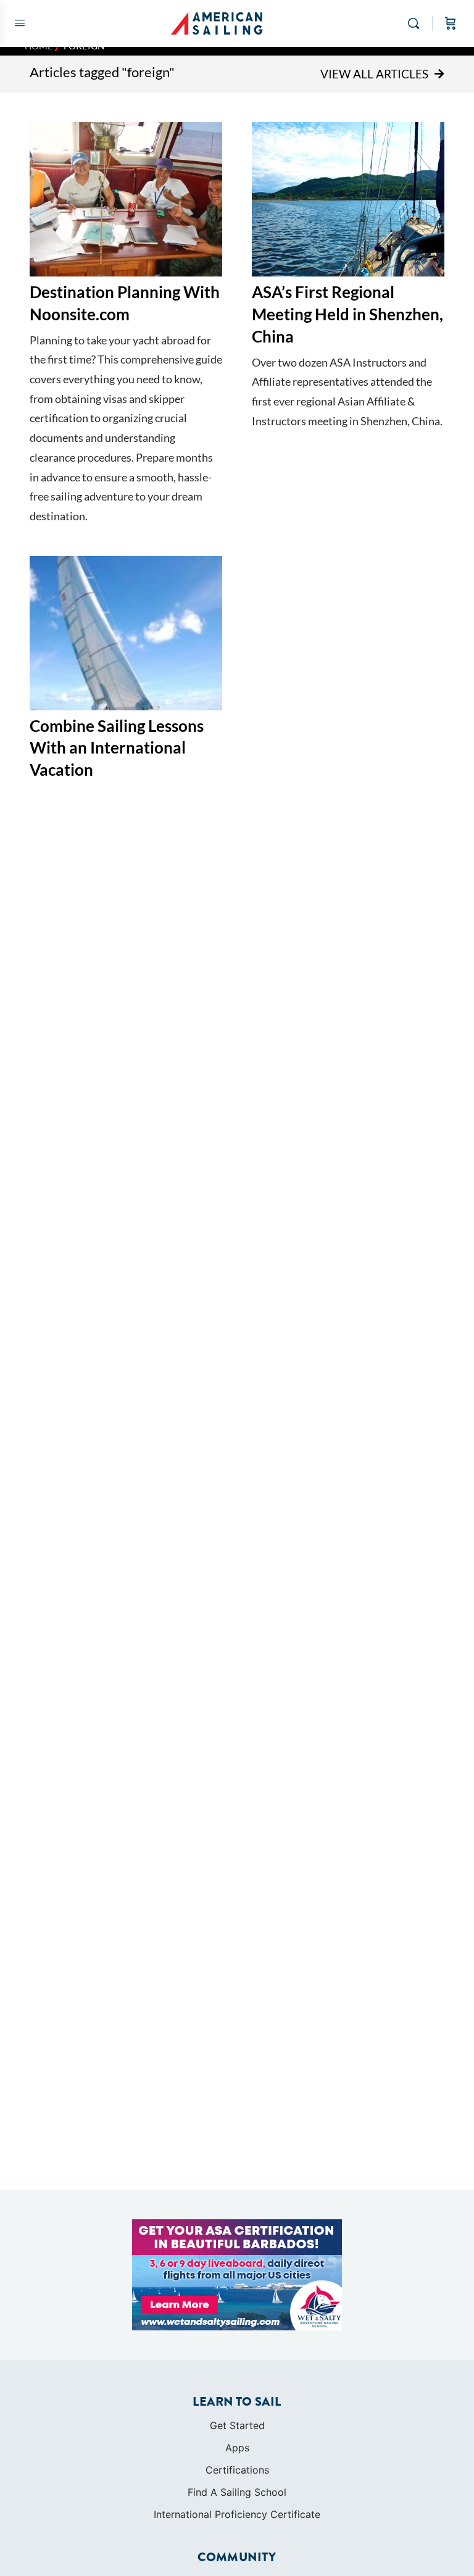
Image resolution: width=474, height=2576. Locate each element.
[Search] (417, 23)
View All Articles (374, 74)
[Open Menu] (20, 23)
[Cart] (451, 23)
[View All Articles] (439, 74)
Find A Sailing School (237, 2492)
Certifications (237, 2470)
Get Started (237, 2425)
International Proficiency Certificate (237, 2514)
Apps (237, 2448)
